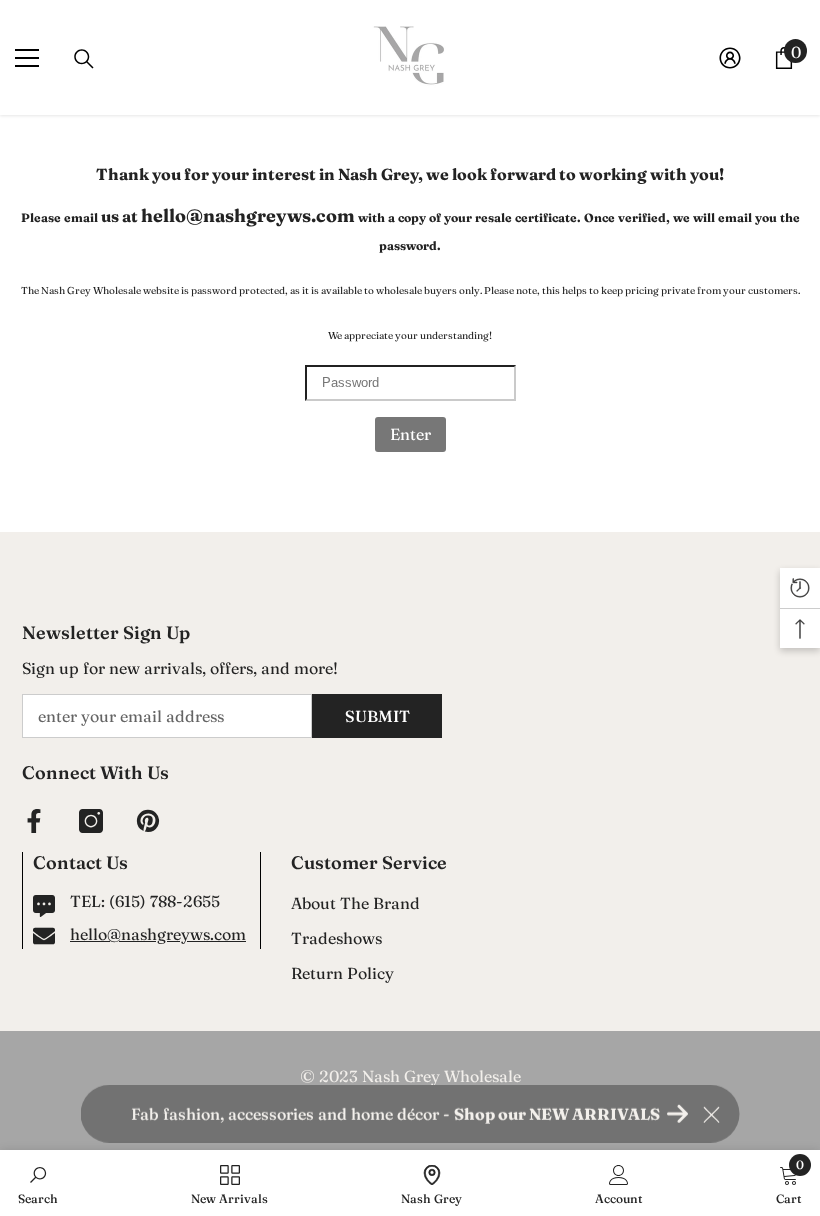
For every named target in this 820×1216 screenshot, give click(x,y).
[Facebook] (34, 821)
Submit (377, 716)
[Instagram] (91, 821)
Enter (410, 434)
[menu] (27, 58)
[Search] (84, 59)
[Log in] (730, 58)
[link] (38, 1183)
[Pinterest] (148, 821)
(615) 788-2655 (164, 901)
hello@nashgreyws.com (158, 934)
